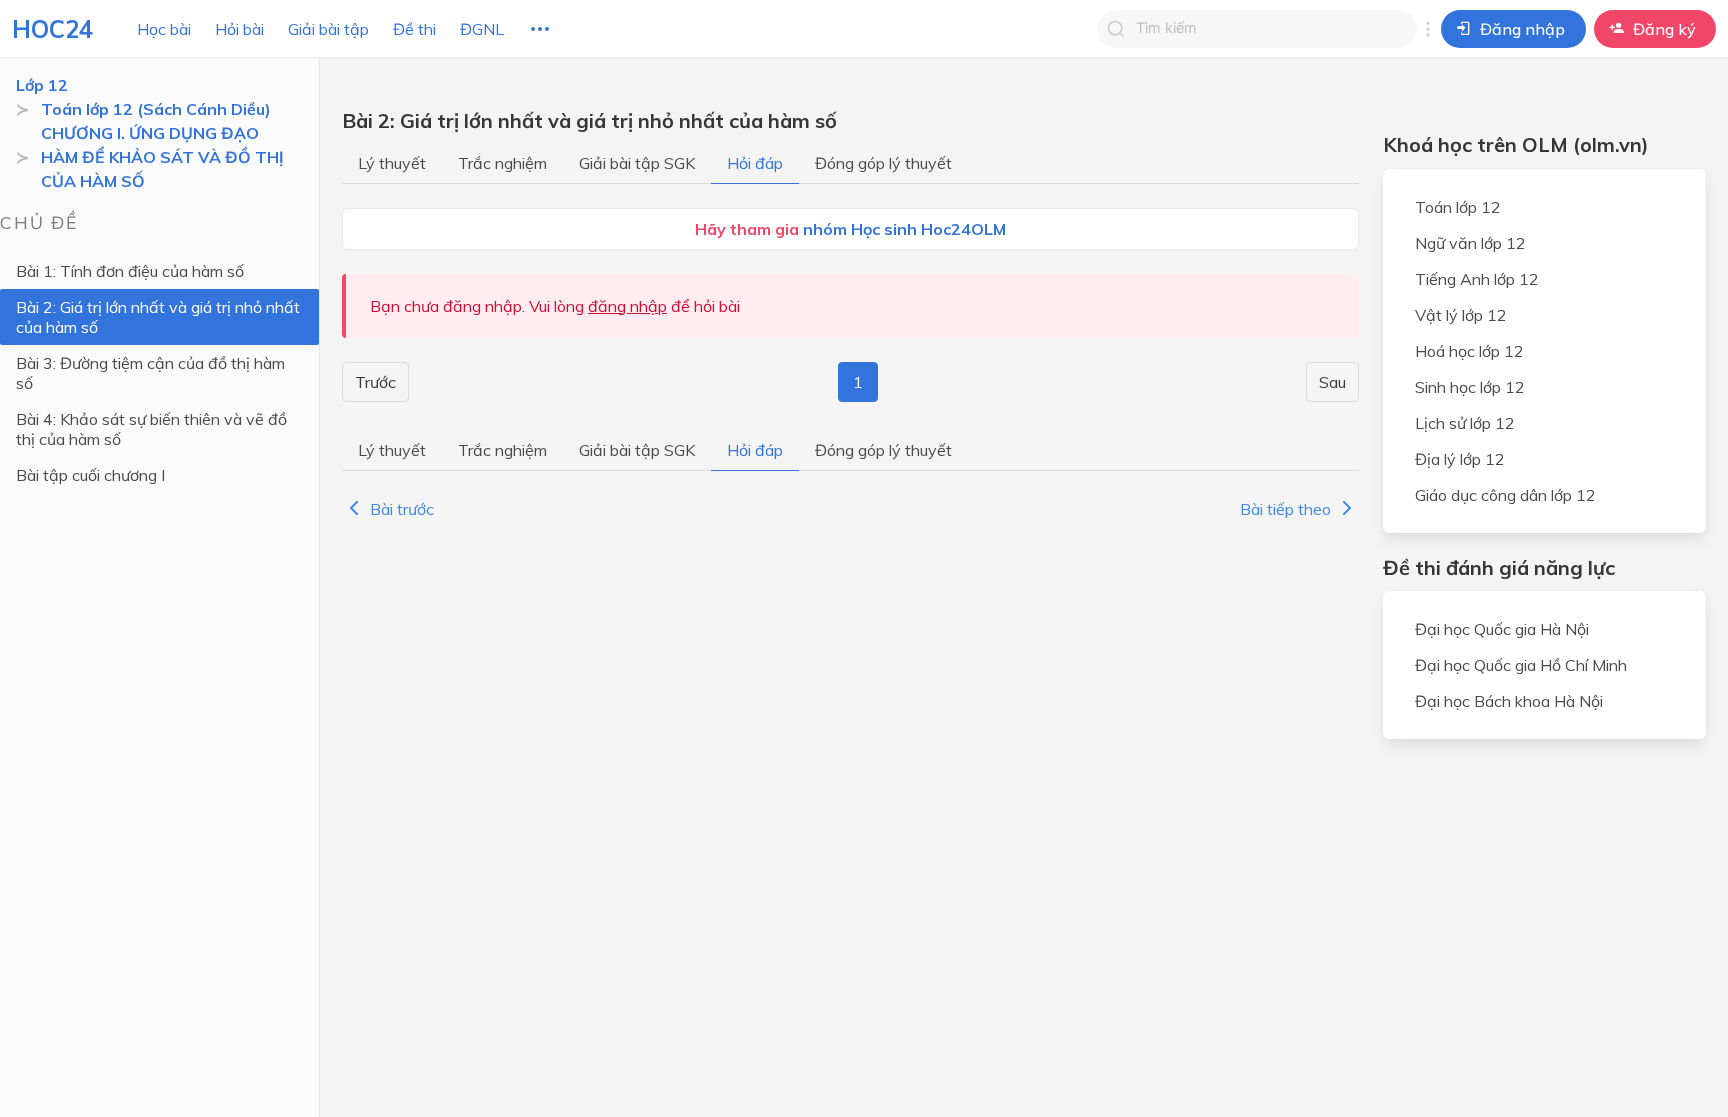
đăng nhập (627, 306)
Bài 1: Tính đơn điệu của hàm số (130, 271)
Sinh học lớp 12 (1470, 387)
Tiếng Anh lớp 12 (1477, 279)
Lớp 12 (42, 85)
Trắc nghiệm (502, 163)
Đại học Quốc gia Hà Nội (1502, 629)
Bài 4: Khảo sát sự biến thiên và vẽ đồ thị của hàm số (151, 429)
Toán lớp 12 (1458, 207)
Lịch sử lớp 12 (1465, 423)
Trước (375, 382)
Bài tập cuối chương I (90, 475)
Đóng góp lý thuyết (883, 163)
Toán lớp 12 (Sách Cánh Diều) (156, 109)
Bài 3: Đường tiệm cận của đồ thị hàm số (150, 373)
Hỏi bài (239, 29)
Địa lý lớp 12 (1460, 459)
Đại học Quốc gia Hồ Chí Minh (1521, 665)
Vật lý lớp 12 (1461, 315)
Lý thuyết (392, 163)
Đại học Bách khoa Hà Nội (1509, 701)
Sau (1332, 382)
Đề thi (414, 29)
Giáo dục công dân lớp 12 (1505, 495)
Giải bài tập (328, 29)
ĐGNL (482, 29)
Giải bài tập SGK (637, 163)
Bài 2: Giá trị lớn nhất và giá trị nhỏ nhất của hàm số (158, 317)
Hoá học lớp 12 (1469, 351)
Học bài (164, 29)
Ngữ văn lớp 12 (1470, 243)
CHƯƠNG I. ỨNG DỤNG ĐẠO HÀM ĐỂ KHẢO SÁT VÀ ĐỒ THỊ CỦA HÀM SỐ (162, 157)
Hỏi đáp (755, 163)
